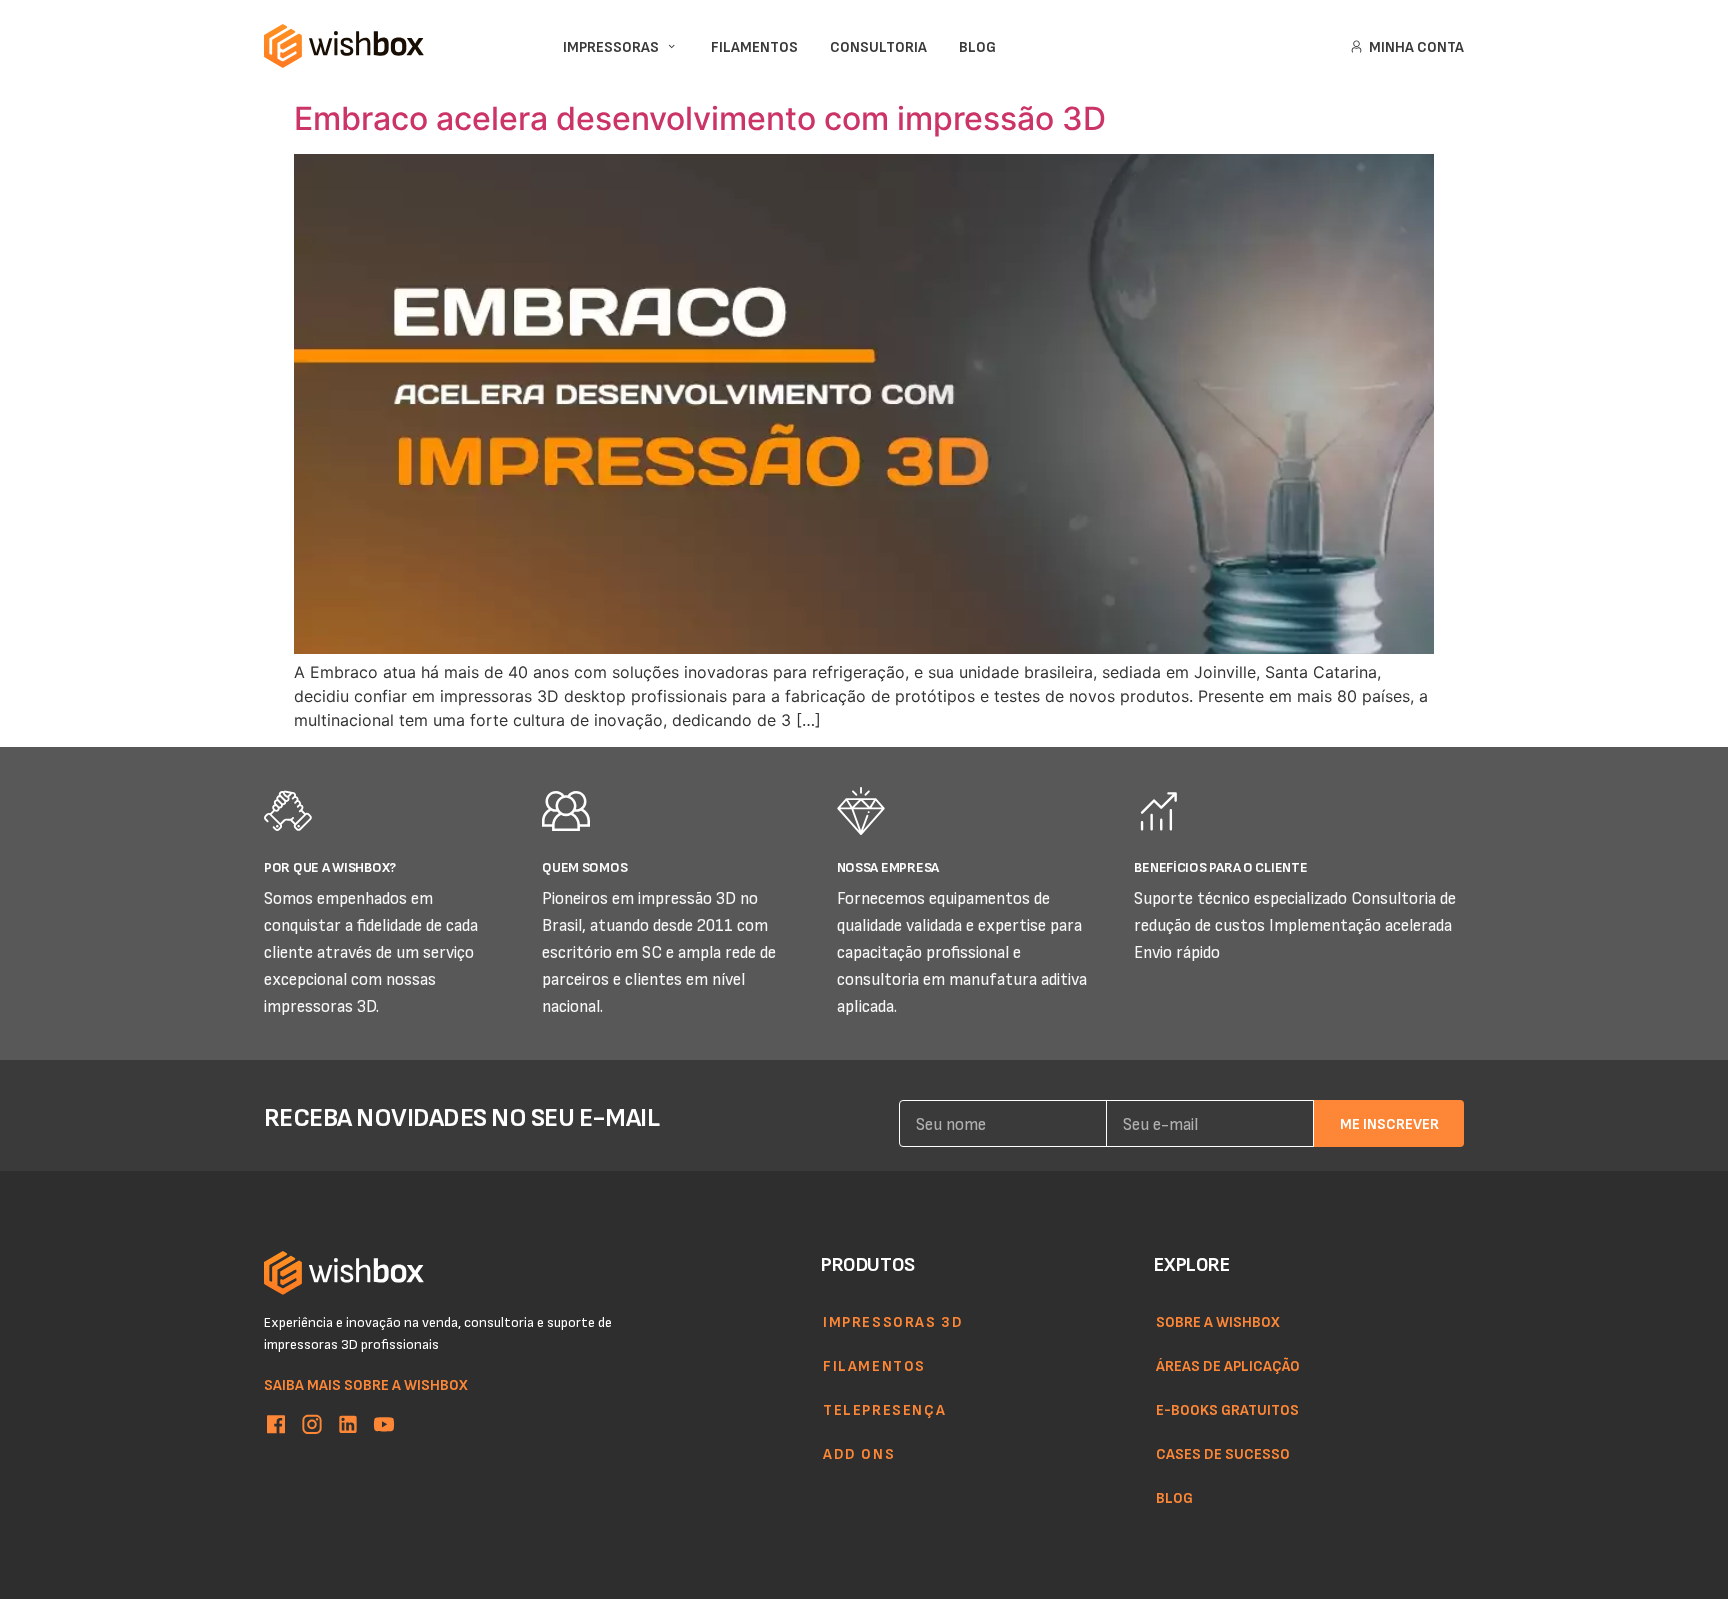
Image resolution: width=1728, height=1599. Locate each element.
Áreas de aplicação (1228, 1365)
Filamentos (874, 1365)
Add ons (859, 1453)
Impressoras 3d (893, 1321)
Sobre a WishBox (1218, 1321)
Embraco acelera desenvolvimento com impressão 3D (700, 118)
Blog (1174, 1497)
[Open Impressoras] (671, 46)
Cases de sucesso (1223, 1453)
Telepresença (884, 1409)
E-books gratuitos (1227, 1409)
